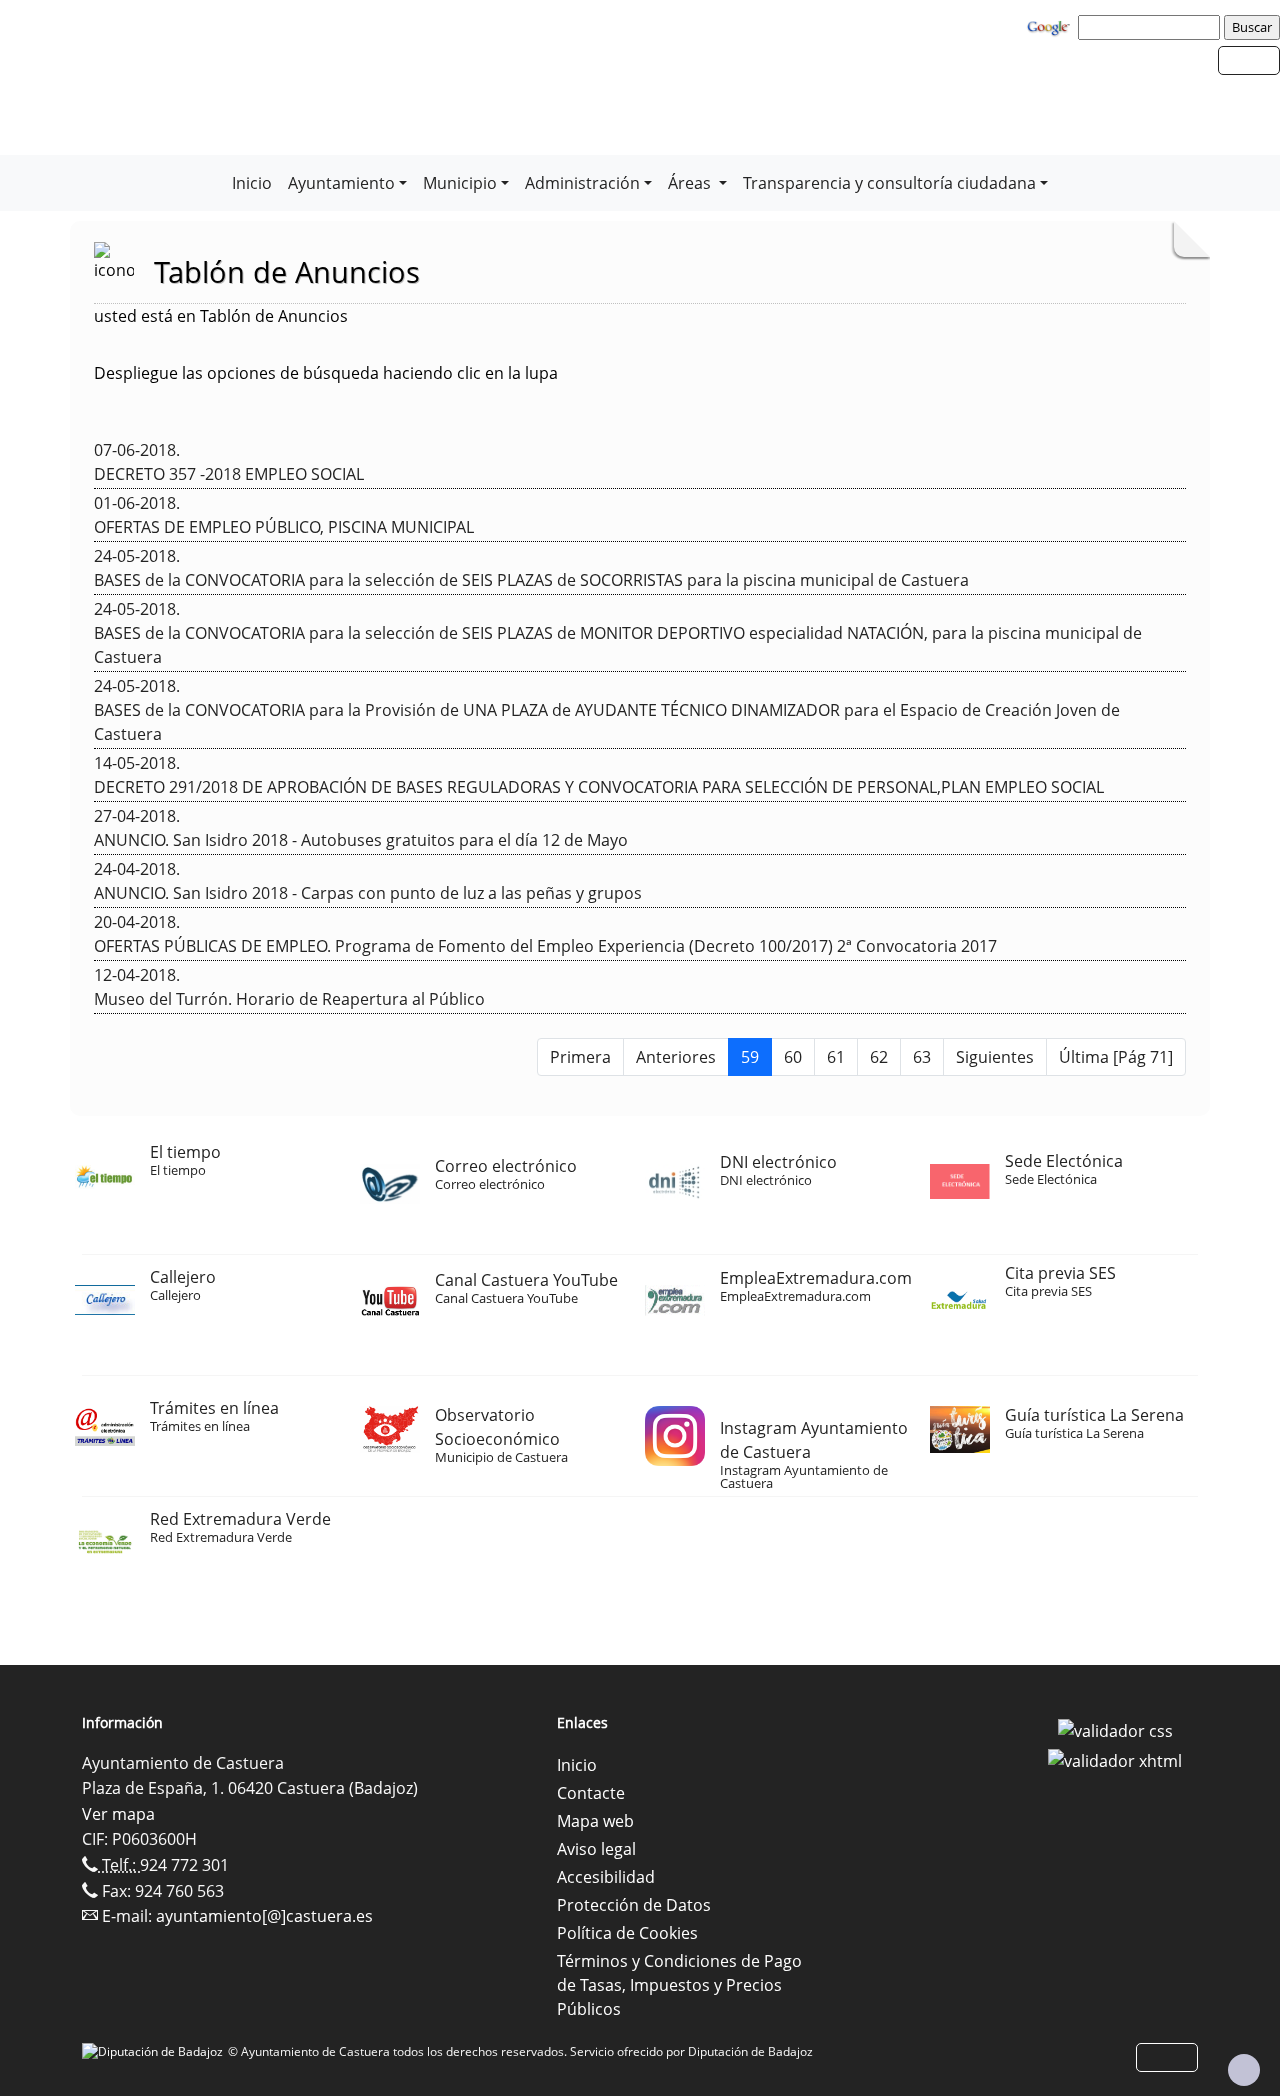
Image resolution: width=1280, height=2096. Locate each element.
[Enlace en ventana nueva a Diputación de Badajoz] (155, 2051)
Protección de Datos (634, 1905)
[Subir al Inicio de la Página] (1244, 2070)
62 (879, 1057)
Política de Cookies (627, 1933)
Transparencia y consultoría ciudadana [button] (889, 183)
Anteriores (676, 1057)
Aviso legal (596, 1849)
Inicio (252, 183)
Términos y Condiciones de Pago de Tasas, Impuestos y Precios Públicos (679, 1985)
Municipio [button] (460, 183)
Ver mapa (118, 1814)
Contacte (591, 1793)
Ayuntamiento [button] (341, 183)
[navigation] (1152, 27)
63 (922, 1057)
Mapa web (595, 1821)
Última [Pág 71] (1116, 1057)
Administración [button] (582, 183)
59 (750, 1057)
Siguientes (995, 1057)
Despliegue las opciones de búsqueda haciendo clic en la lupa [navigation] (326, 373)
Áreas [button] (691, 183)
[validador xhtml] (1115, 1759)
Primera (580, 1057)
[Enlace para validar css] (1115, 1729)
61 (836, 1057)
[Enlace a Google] (1051, 26)
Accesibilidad (606, 1877)
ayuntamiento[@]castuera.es (264, 1916)
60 (793, 1057)
